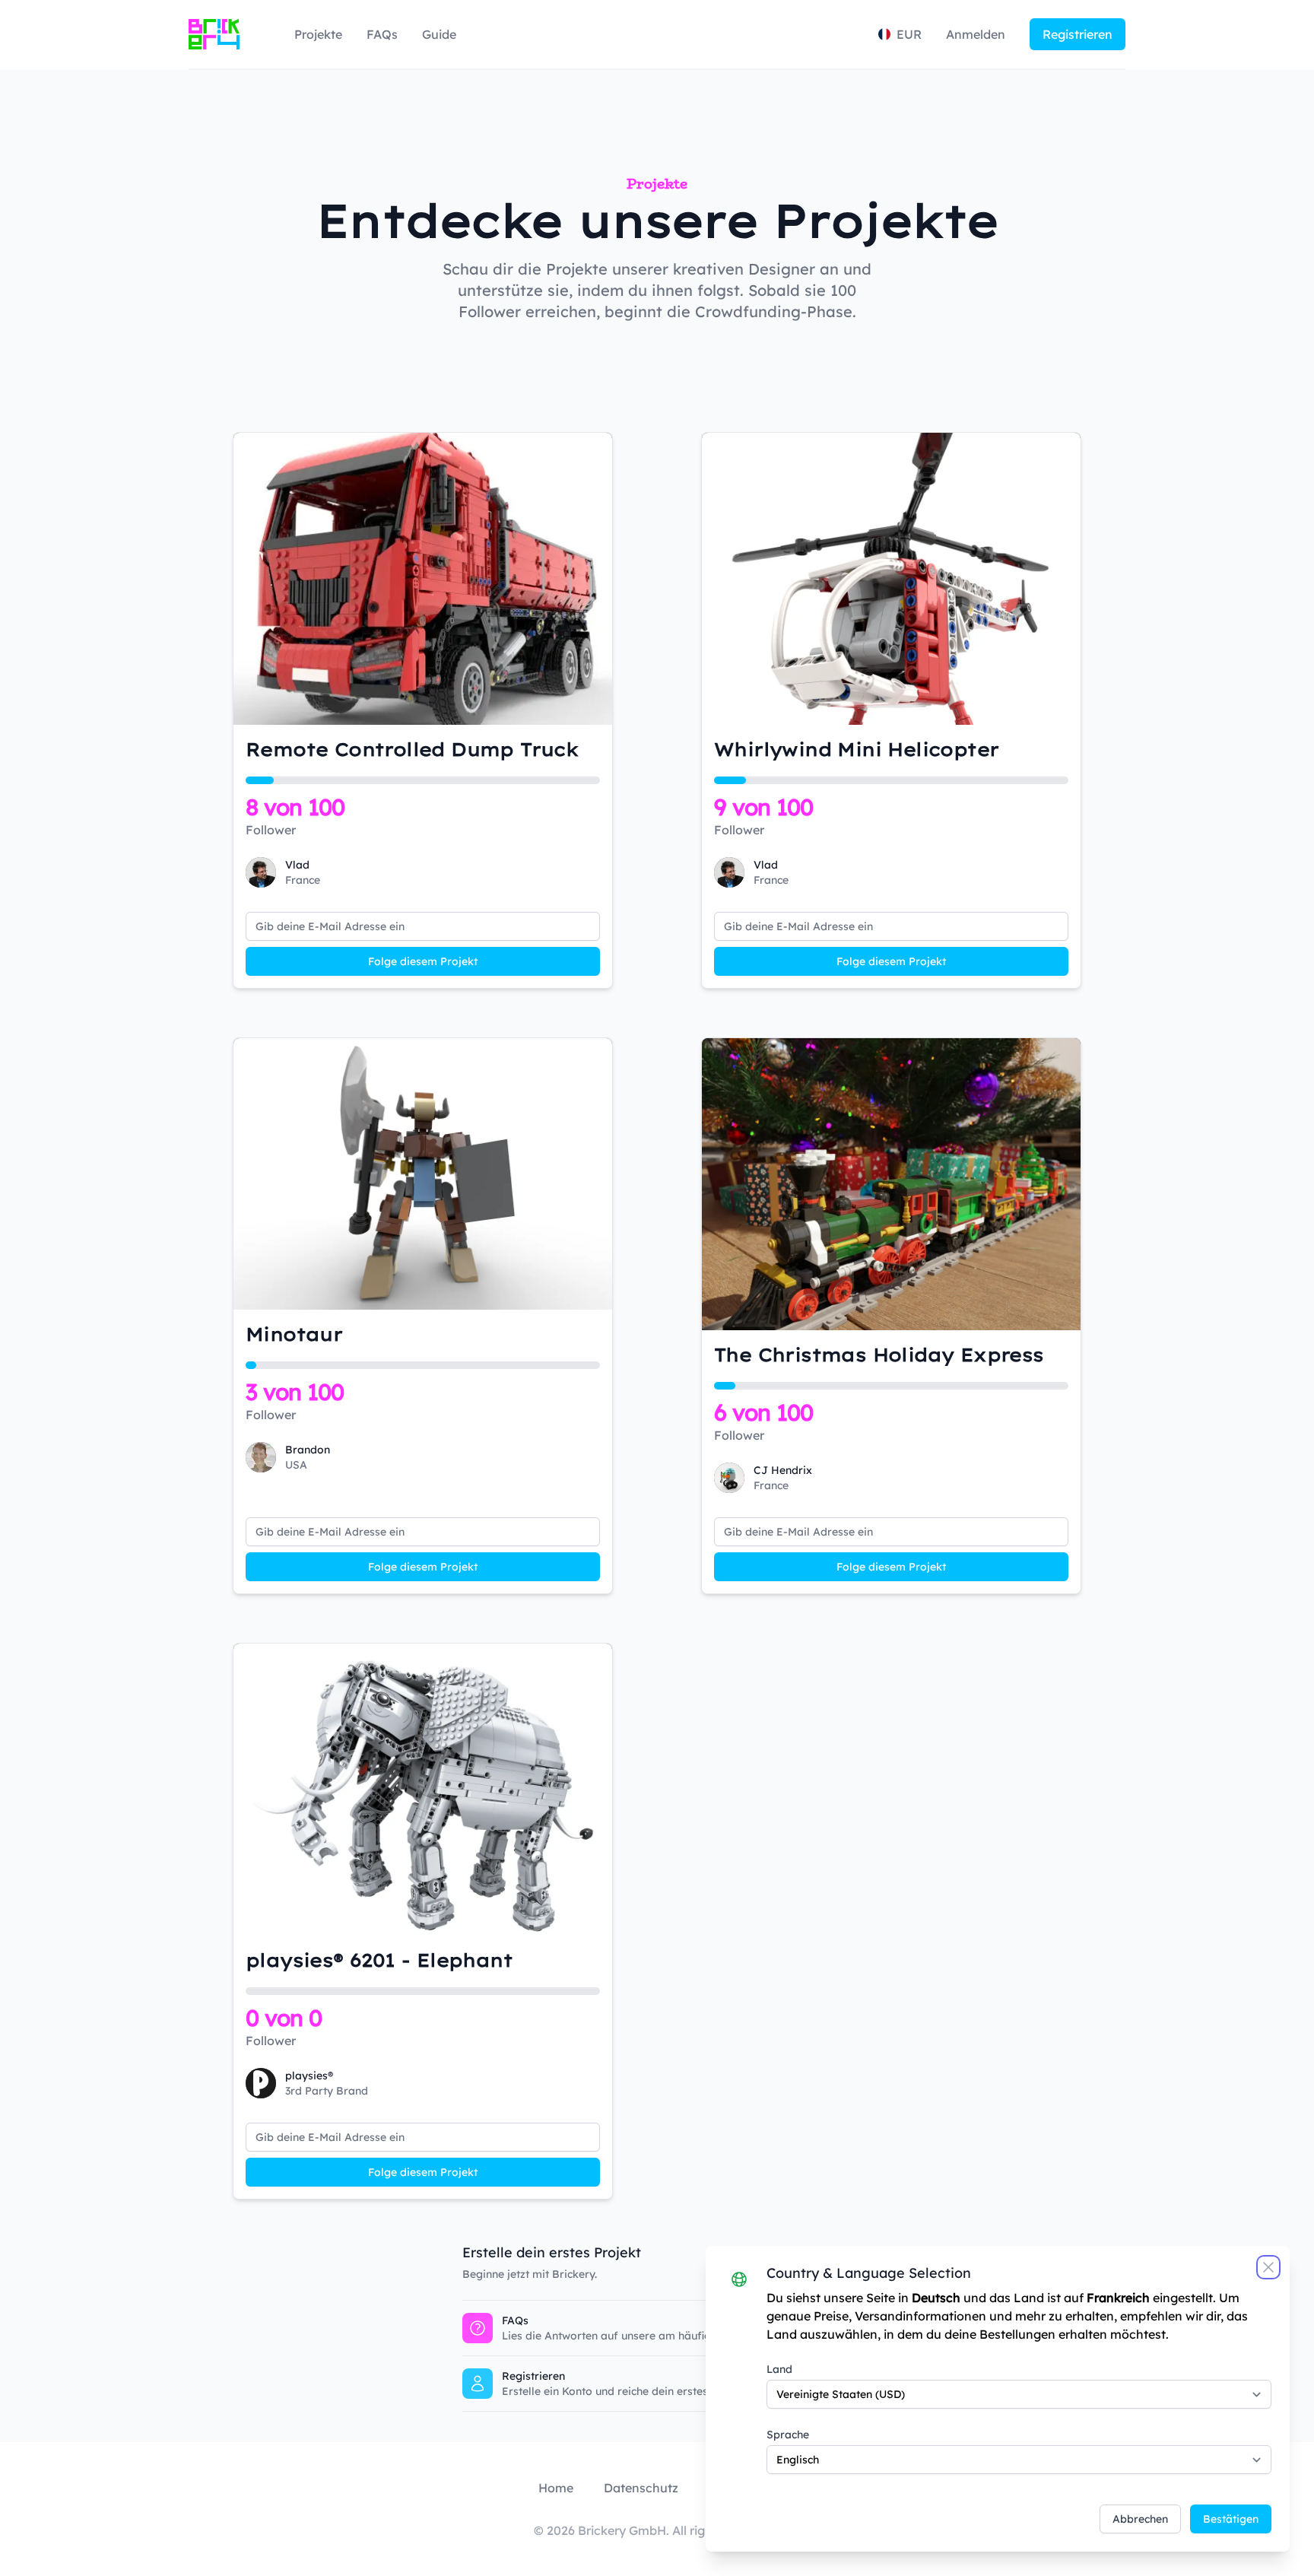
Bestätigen (1231, 2519)
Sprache (788, 2435)
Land (779, 2369)
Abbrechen (1140, 2519)
